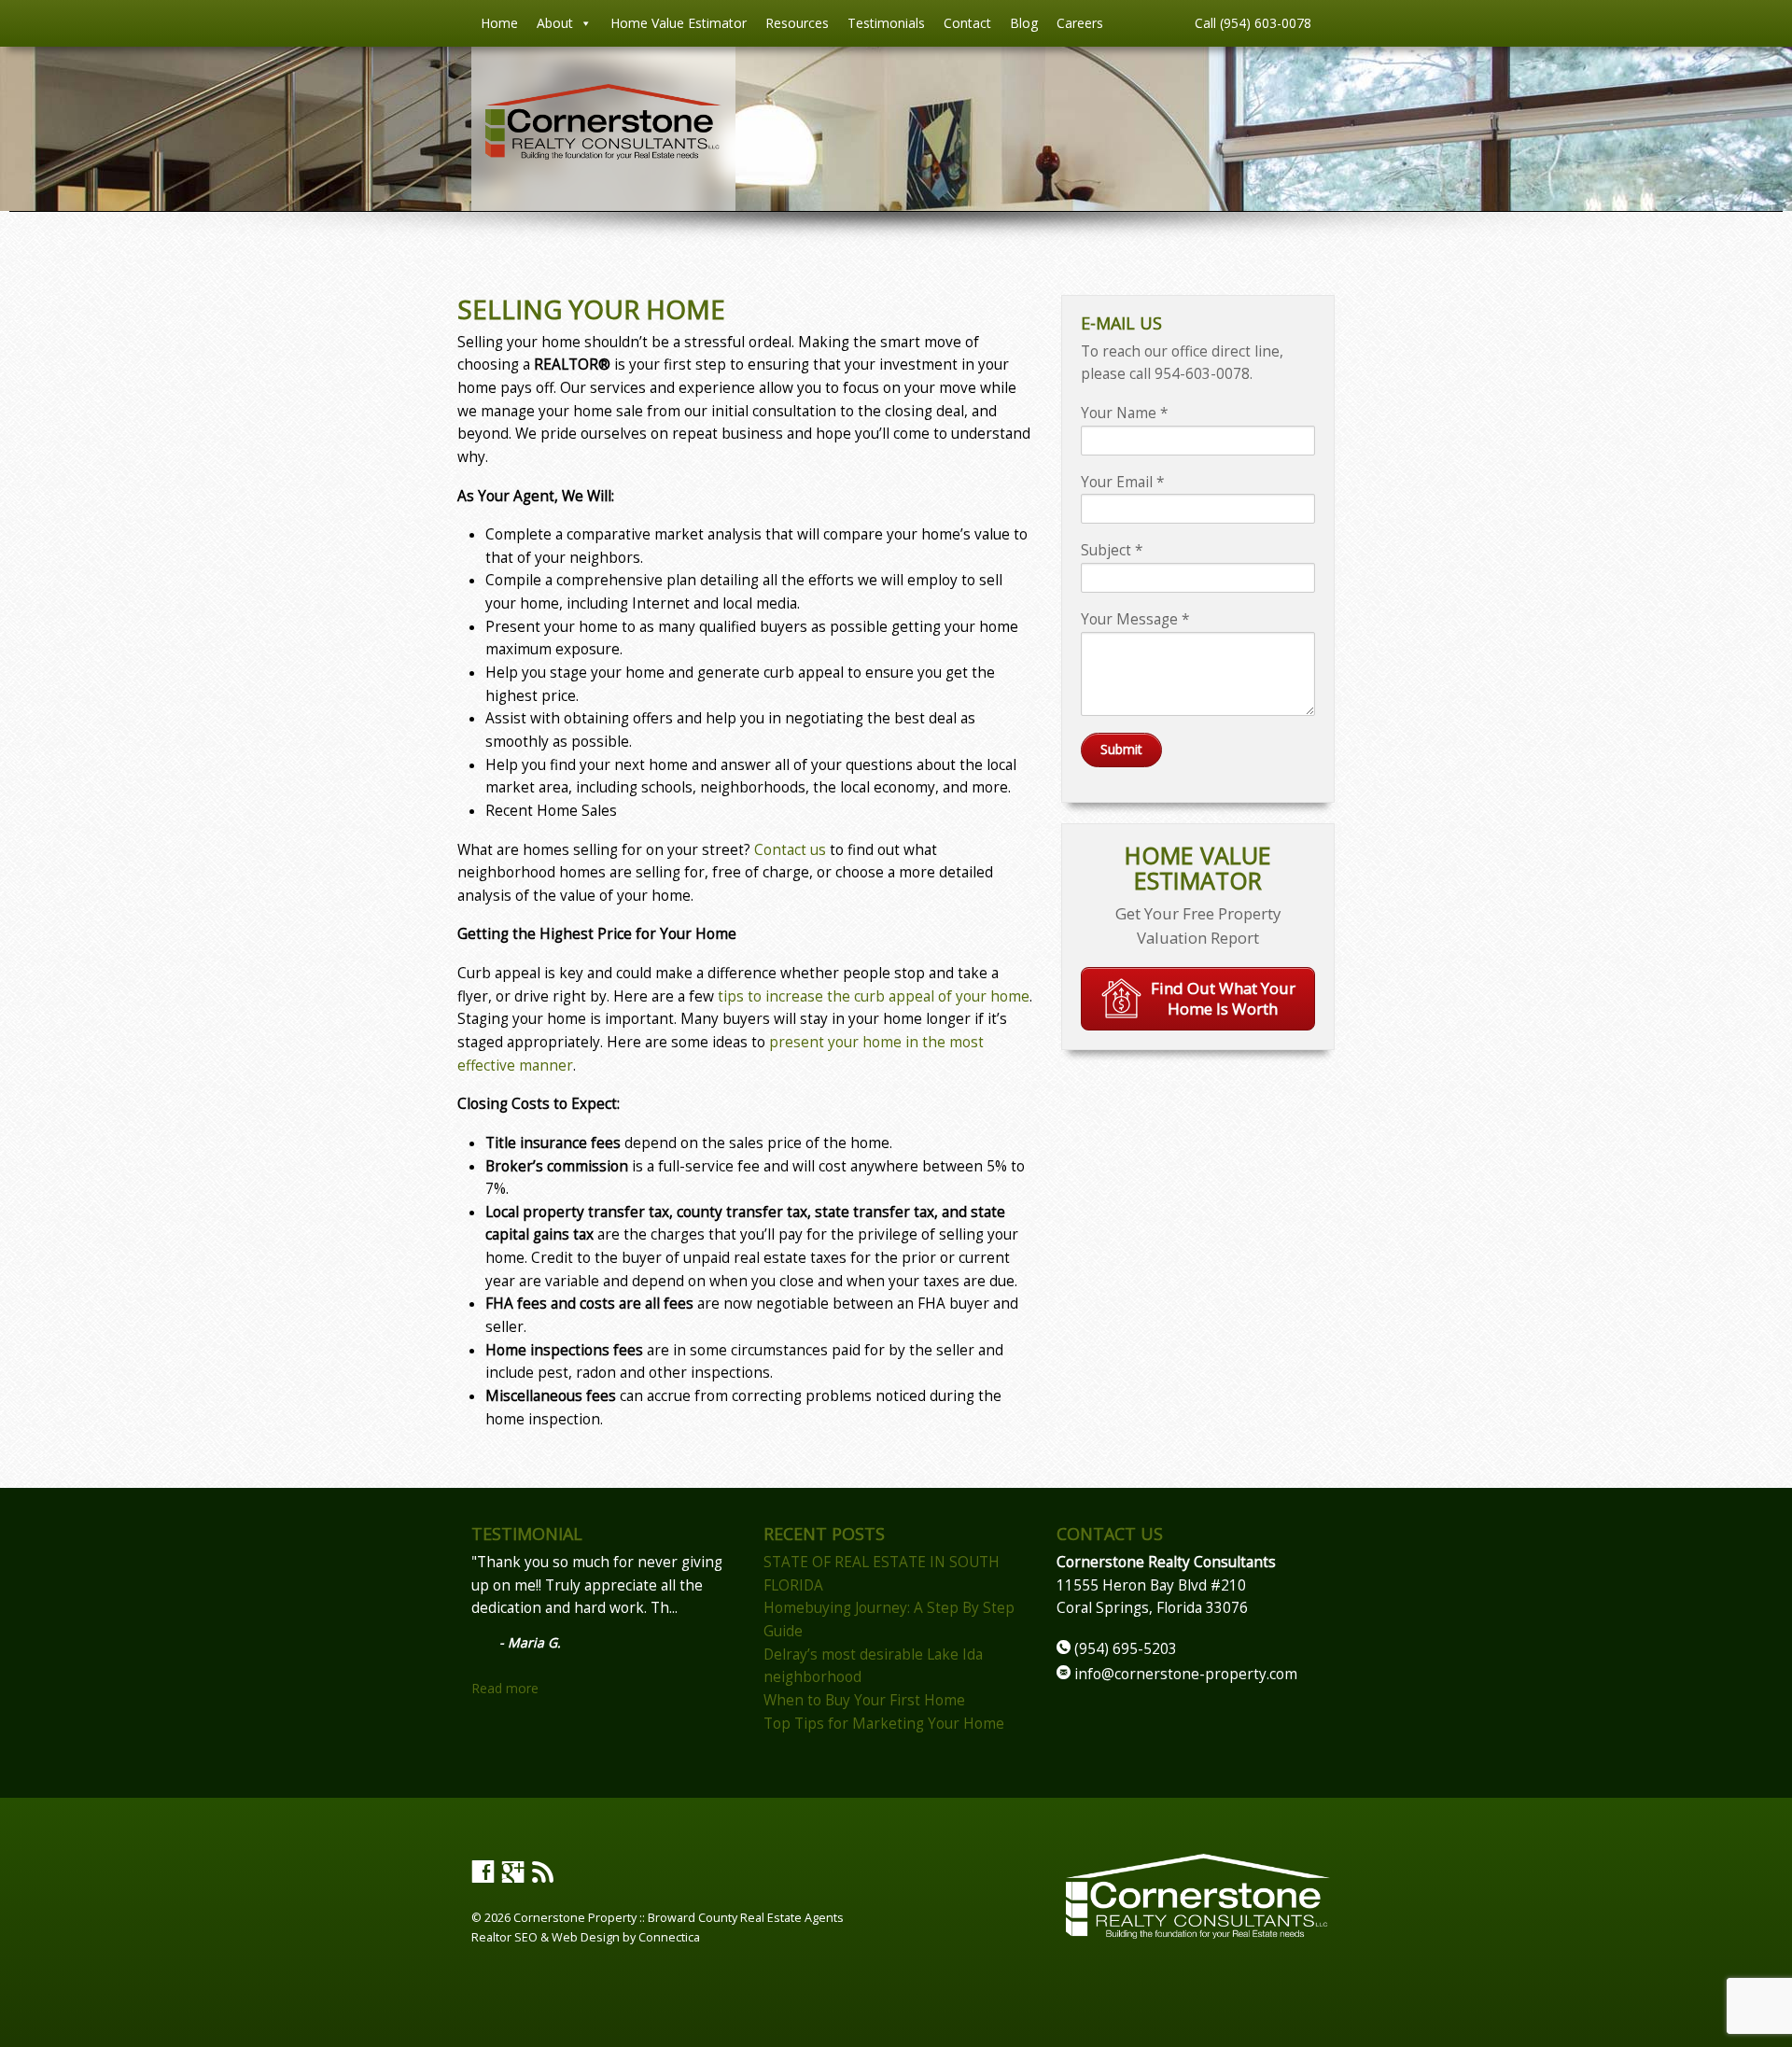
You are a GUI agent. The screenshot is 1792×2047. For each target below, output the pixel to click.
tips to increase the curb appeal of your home (874, 996)
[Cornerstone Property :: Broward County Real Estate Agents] (603, 154)
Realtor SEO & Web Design (546, 1937)
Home (499, 23)
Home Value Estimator (679, 23)
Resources (797, 23)
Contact (967, 23)
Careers (1080, 23)
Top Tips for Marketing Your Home (884, 1724)
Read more (505, 1688)
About (555, 23)
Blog (1024, 23)
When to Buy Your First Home (864, 1700)
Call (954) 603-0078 (1253, 23)
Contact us (790, 850)
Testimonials (886, 23)
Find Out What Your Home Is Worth (1223, 998)
